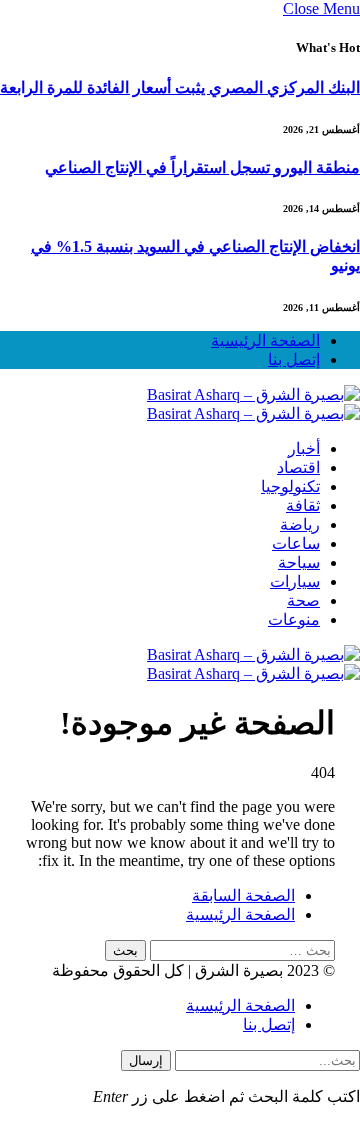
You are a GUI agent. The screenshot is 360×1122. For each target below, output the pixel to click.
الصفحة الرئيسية (265, 340)
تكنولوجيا (290, 486)
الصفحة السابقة (243, 895)
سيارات (295, 581)
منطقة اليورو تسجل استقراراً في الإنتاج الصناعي (202, 167)
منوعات (294, 619)
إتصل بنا (294, 359)
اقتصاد (298, 467)
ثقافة (303, 505)
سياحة (299, 562)
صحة (303, 600)
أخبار (304, 448)
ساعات (296, 543)
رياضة (300, 524)
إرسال (146, 1060)
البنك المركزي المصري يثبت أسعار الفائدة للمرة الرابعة (180, 87)
